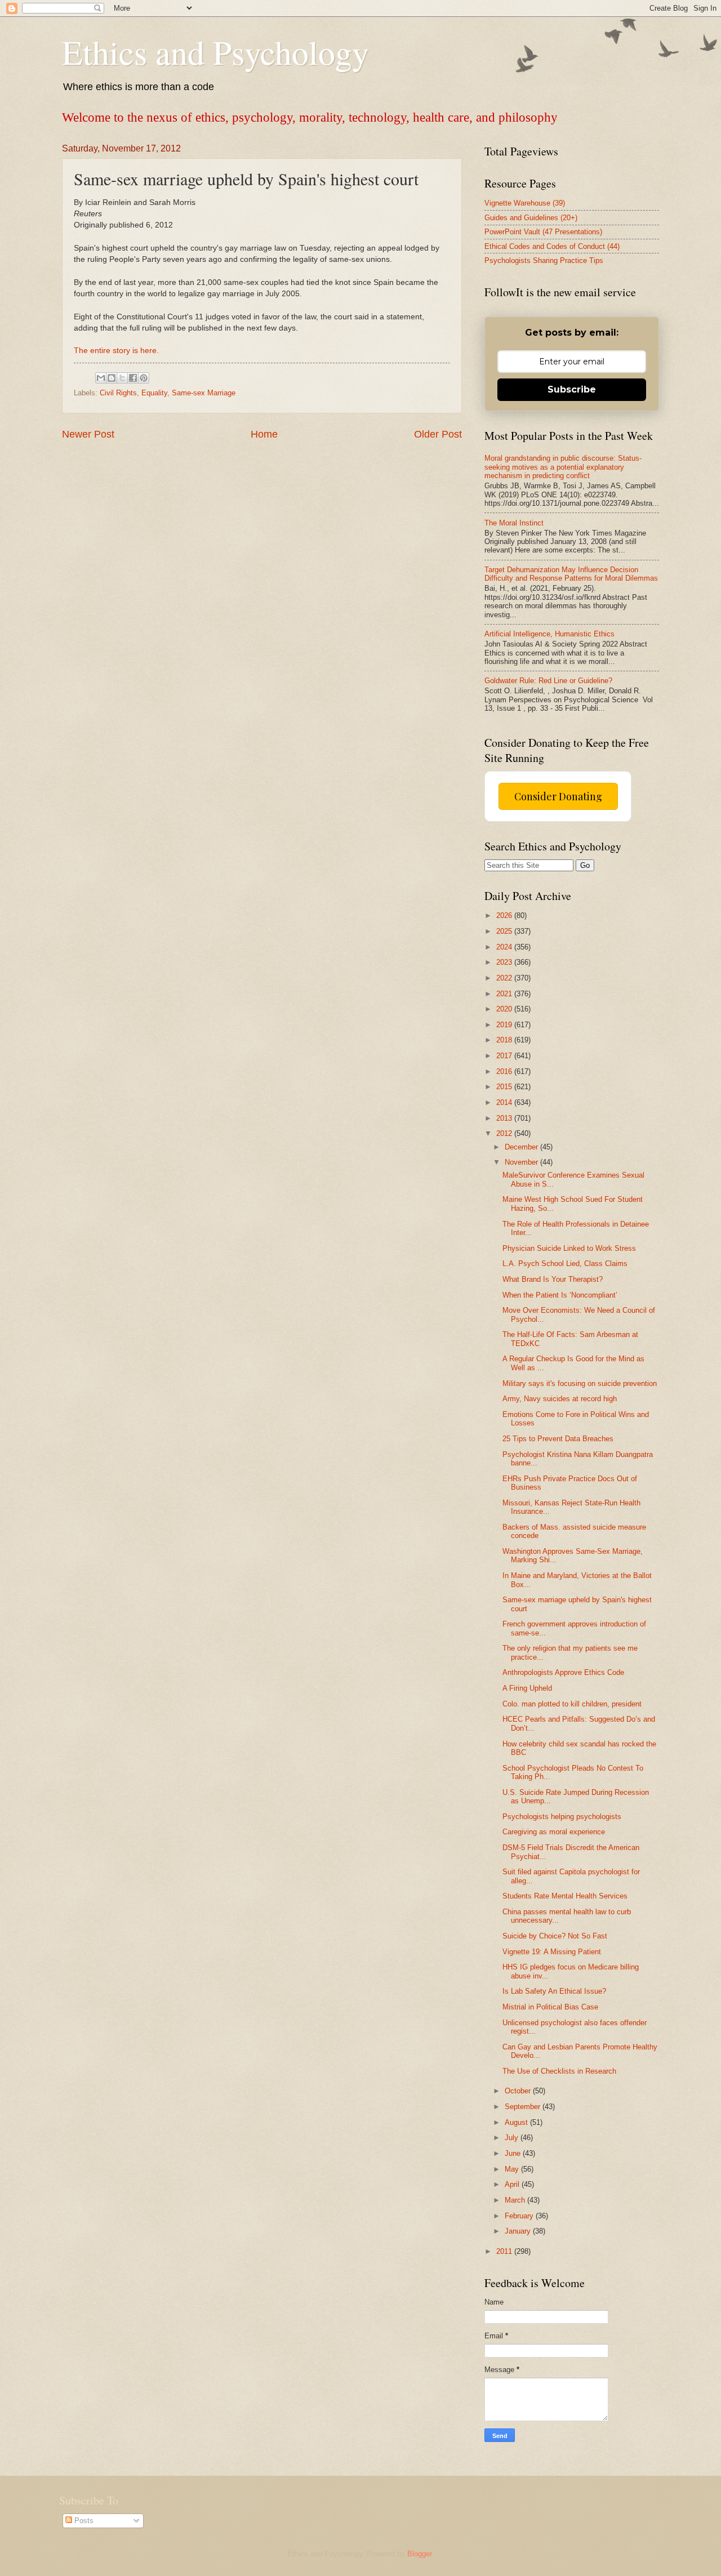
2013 (505, 1118)
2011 (505, 2251)
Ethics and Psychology (215, 52)
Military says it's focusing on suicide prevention (580, 1383)
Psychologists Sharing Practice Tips (544, 260)
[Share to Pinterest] (144, 378)
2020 (505, 1009)
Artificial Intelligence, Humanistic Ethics (549, 634)
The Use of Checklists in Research (559, 2071)
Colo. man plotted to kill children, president (572, 1704)
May (513, 2169)
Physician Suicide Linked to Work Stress (569, 1248)
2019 (505, 1025)
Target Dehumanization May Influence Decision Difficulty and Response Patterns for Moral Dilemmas (571, 574)
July (513, 2138)
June (514, 2153)
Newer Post (88, 434)
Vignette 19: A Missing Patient (552, 1952)
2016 (505, 1071)
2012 (505, 1133)
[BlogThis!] (112, 378)
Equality (154, 393)
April (513, 2184)
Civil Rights (118, 393)
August (517, 2122)
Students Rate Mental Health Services (565, 1896)
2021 (505, 994)
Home (264, 434)
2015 (505, 1087)
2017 (505, 1056)
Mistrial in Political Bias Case (550, 2007)
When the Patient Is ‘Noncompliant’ (560, 1295)
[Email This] (101, 378)
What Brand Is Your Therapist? (553, 1279)
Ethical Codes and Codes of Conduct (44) (552, 246)
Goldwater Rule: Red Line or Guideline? (548, 681)
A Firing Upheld (527, 1688)
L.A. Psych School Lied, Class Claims (565, 1264)
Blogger (419, 2554)
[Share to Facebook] (133, 378)
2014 (505, 1102)
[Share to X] (122, 378)
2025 (505, 931)
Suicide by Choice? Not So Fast (555, 1936)
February (520, 2216)
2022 (505, 978)
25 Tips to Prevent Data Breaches (558, 1439)
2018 (505, 1040)
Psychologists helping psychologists (562, 1817)
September (524, 2107)
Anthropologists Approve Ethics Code (563, 1672)
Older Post (438, 434)
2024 (505, 947)
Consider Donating (558, 796)
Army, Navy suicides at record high (560, 1399)
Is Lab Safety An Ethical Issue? (554, 1991)
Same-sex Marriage (204, 393)
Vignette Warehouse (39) (525, 203)
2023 (505, 962)
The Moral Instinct (514, 523)
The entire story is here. (116, 351)
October (519, 2091)
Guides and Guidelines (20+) (531, 218)
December (522, 1147)
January (519, 2231)
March (516, 2200)
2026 (505, 915)
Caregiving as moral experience (554, 1832)
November (522, 1162)
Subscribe (572, 389)
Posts (83, 2521)
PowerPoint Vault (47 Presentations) (543, 232)
